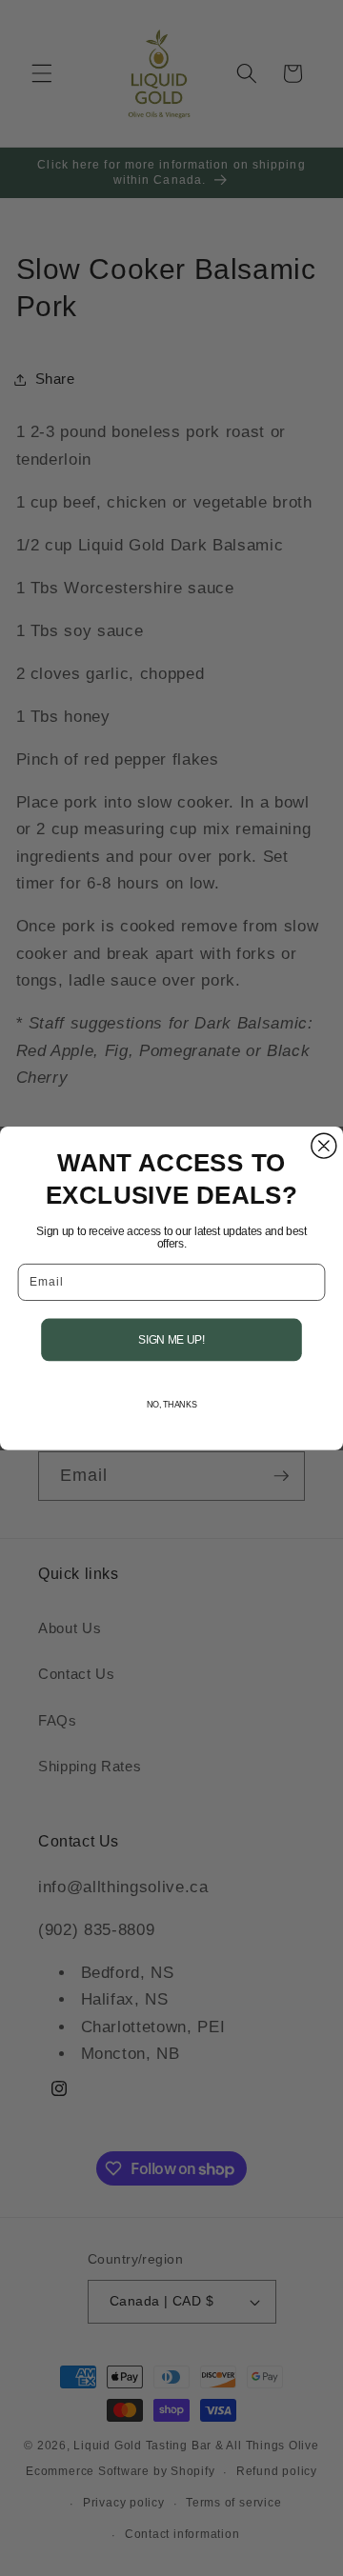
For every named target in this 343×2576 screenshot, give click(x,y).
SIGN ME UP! (172, 1339)
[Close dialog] (324, 1146)
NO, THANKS (172, 1404)
